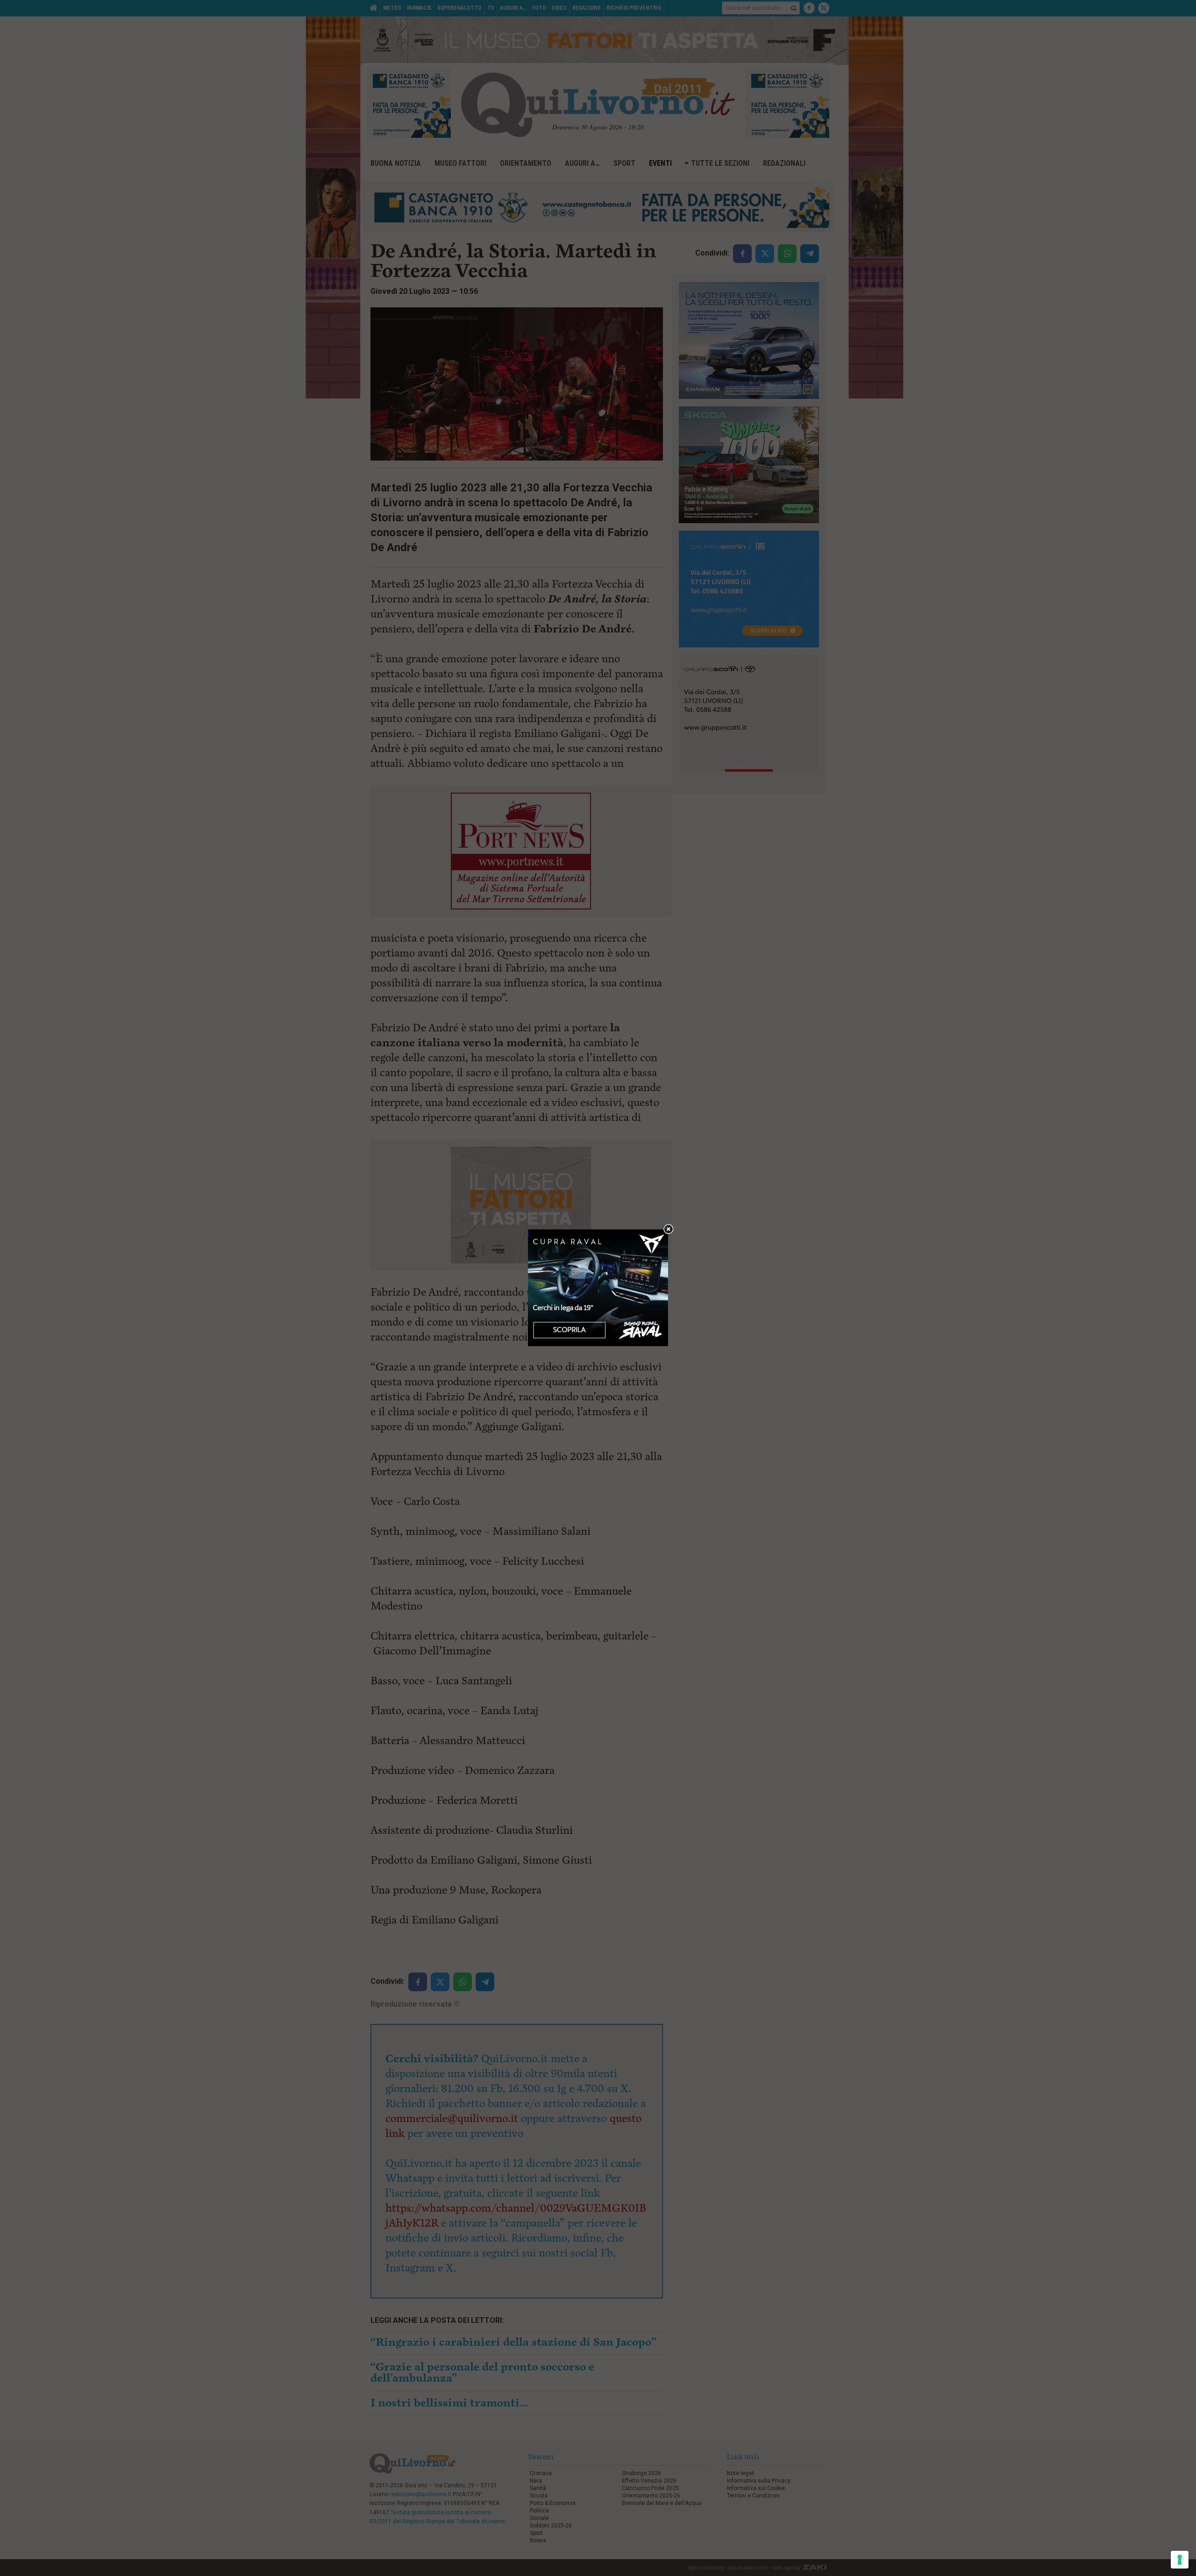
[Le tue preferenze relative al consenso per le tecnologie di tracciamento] (1180, 2560)
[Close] (668, 1230)
